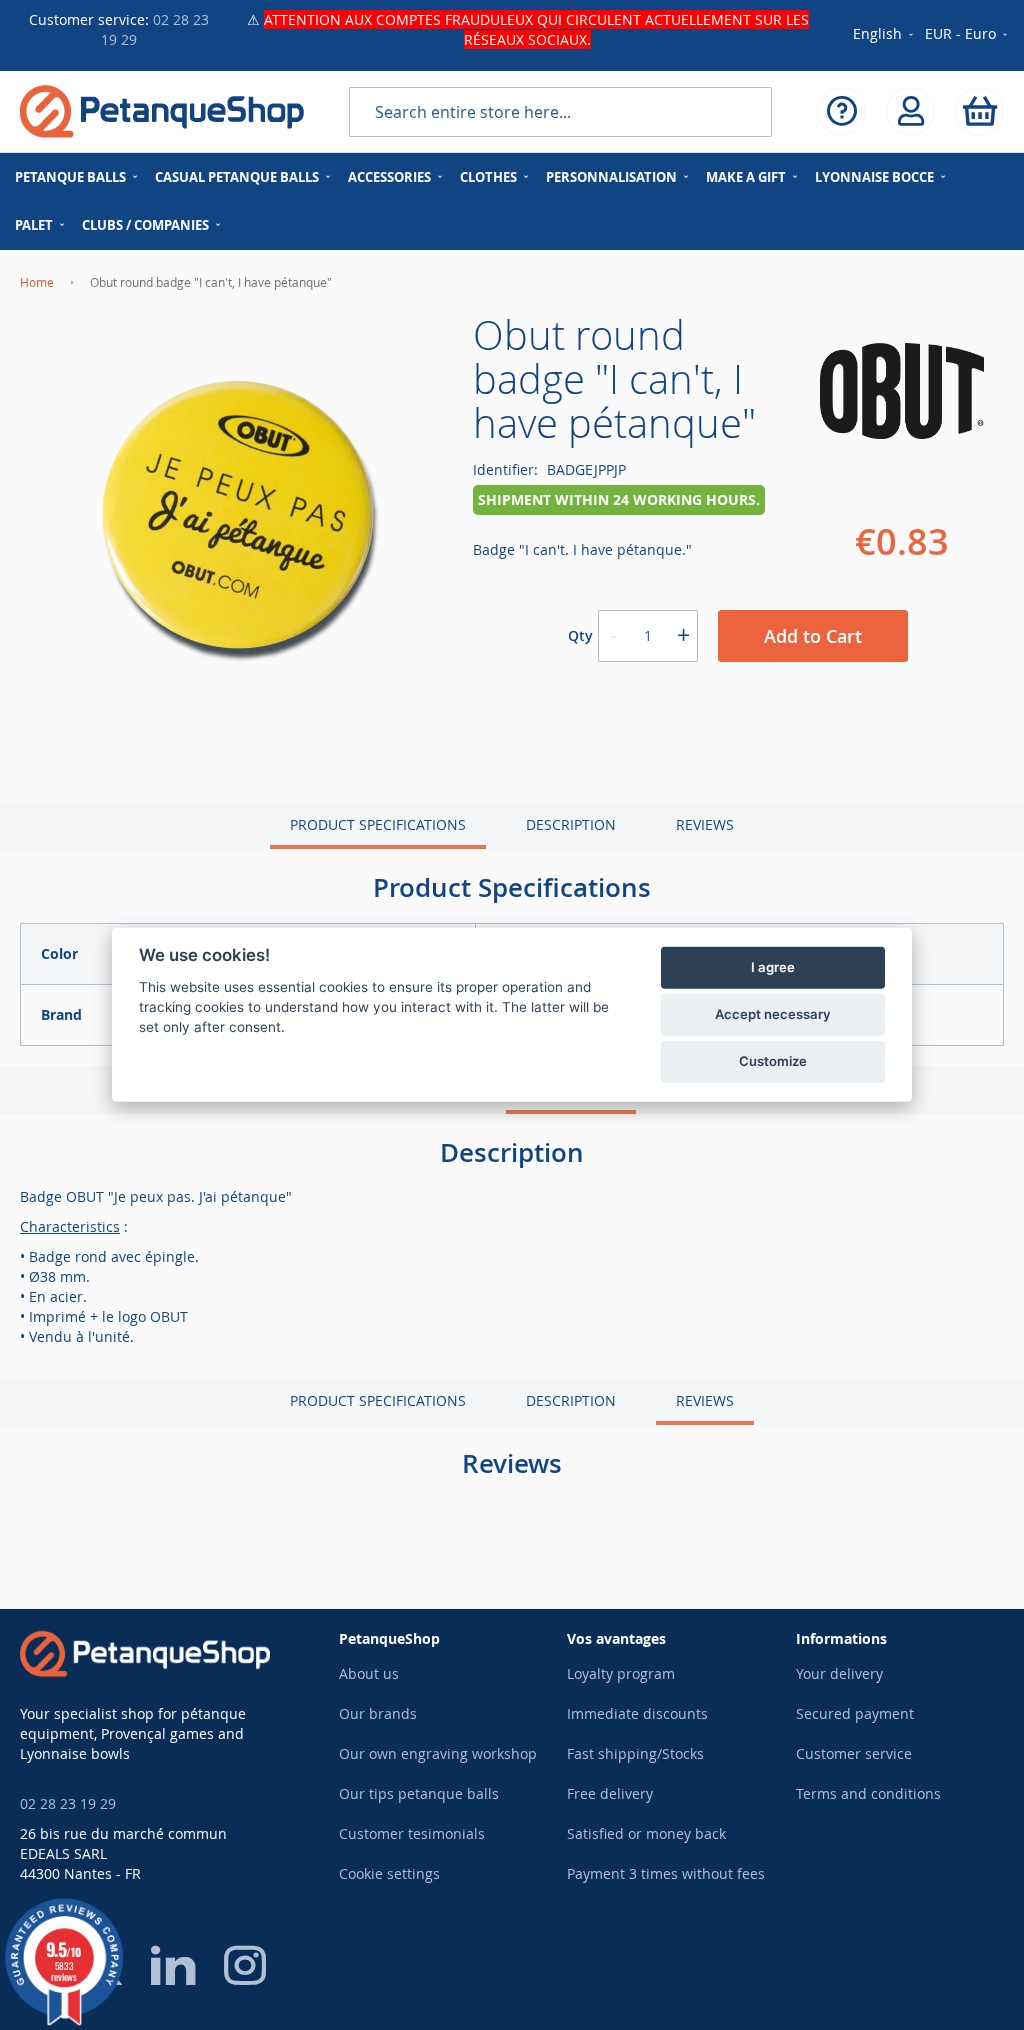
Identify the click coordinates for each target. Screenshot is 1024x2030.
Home (37, 282)
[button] (967, 35)
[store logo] (162, 111)
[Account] (910, 111)
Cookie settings (389, 1873)
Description (571, 824)
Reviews (705, 824)
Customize (773, 1061)
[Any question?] (841, 111)
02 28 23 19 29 (68, 1803)
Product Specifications (378, 824)
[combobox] (560, 112)
